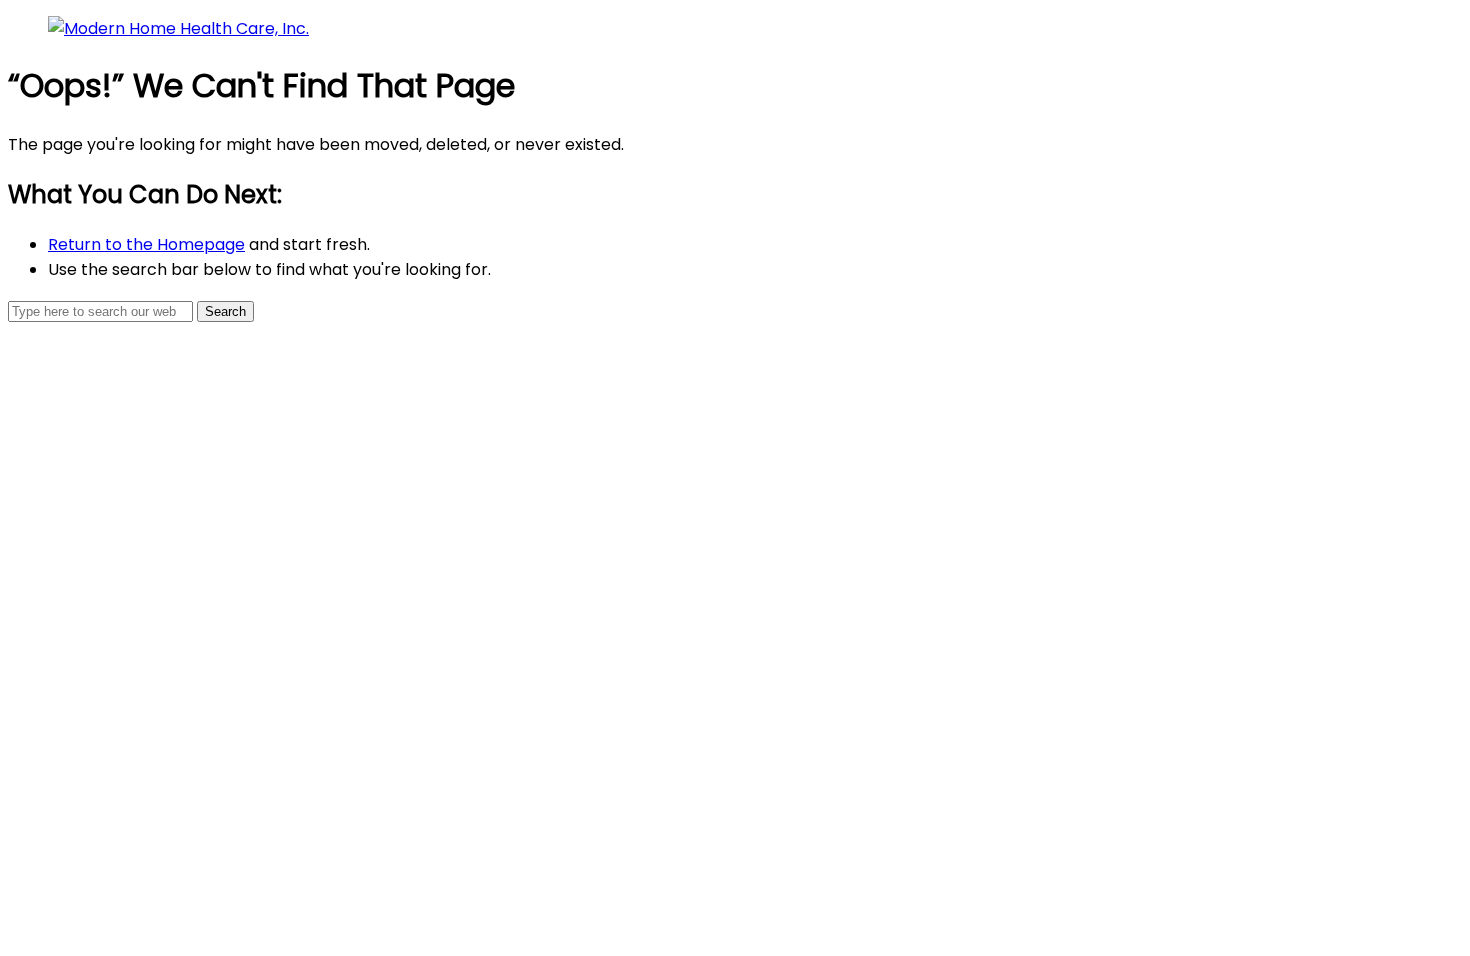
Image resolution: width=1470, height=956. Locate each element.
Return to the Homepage (146, 244)
